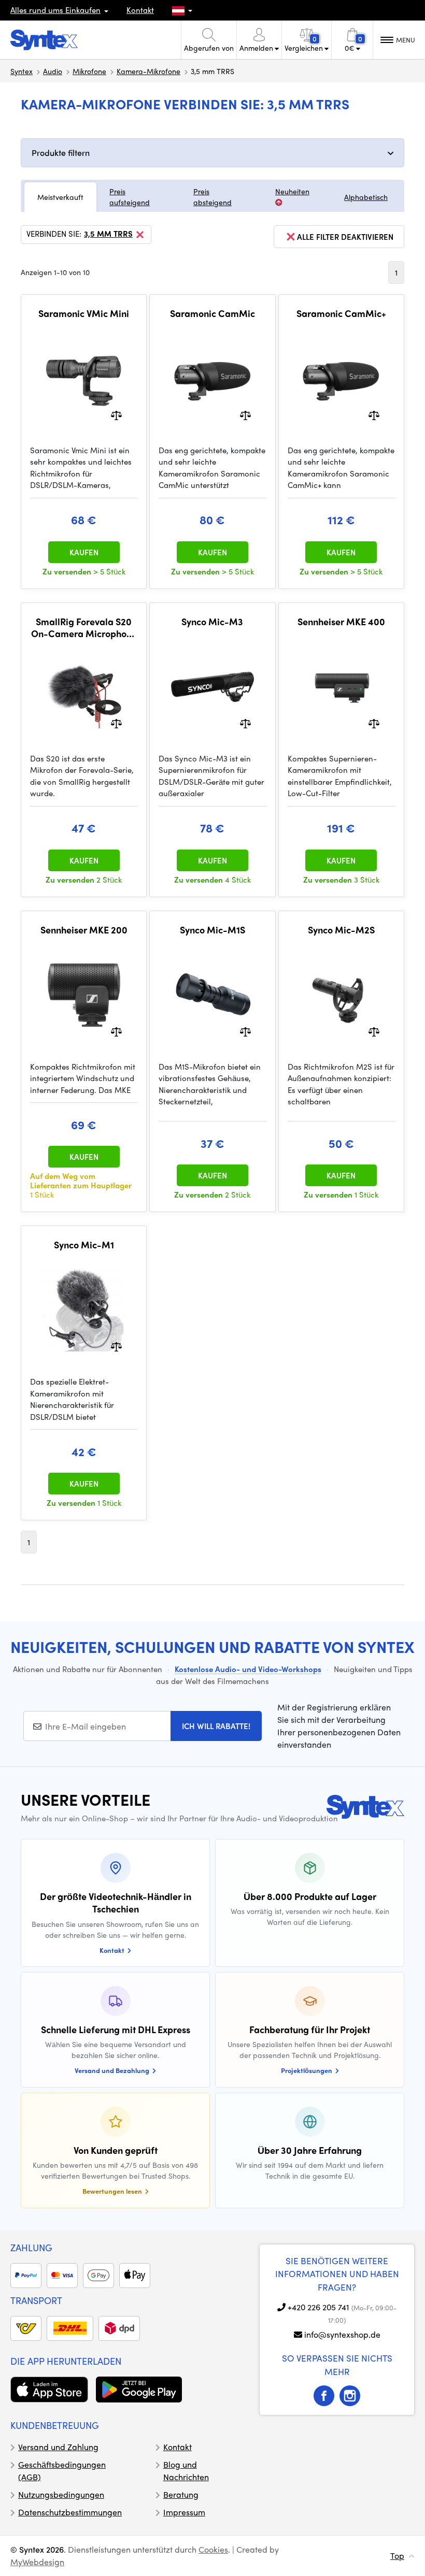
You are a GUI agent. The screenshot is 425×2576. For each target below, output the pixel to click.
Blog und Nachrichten (186, 2471)
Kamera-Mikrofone (148, 71)
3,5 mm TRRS (108, 234)
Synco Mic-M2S (341, 930)
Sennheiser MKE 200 (84, 930)
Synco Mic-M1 (84, 1245)
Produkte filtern (61, 153)
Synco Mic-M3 (212, 622)
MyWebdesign (37, 2562)
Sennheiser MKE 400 (341, 622)
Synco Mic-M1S (212, 930)
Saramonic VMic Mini (84, 313)
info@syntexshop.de (342, 2334)
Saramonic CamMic (212, 313)
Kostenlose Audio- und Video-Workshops (248, 1669)
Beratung (181, 2494)
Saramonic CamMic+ (341, 313)
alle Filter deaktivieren (345, 237)
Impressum (184, 2512)
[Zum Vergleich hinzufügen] (116, 414)
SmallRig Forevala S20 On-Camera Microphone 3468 (84, 628)
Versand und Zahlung (58, 2447)
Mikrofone (89, 71)
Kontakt (140, 10)
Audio (53, 71)
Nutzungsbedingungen (61, 2494)
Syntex (22, 71)
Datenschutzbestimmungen (70, 2512)
